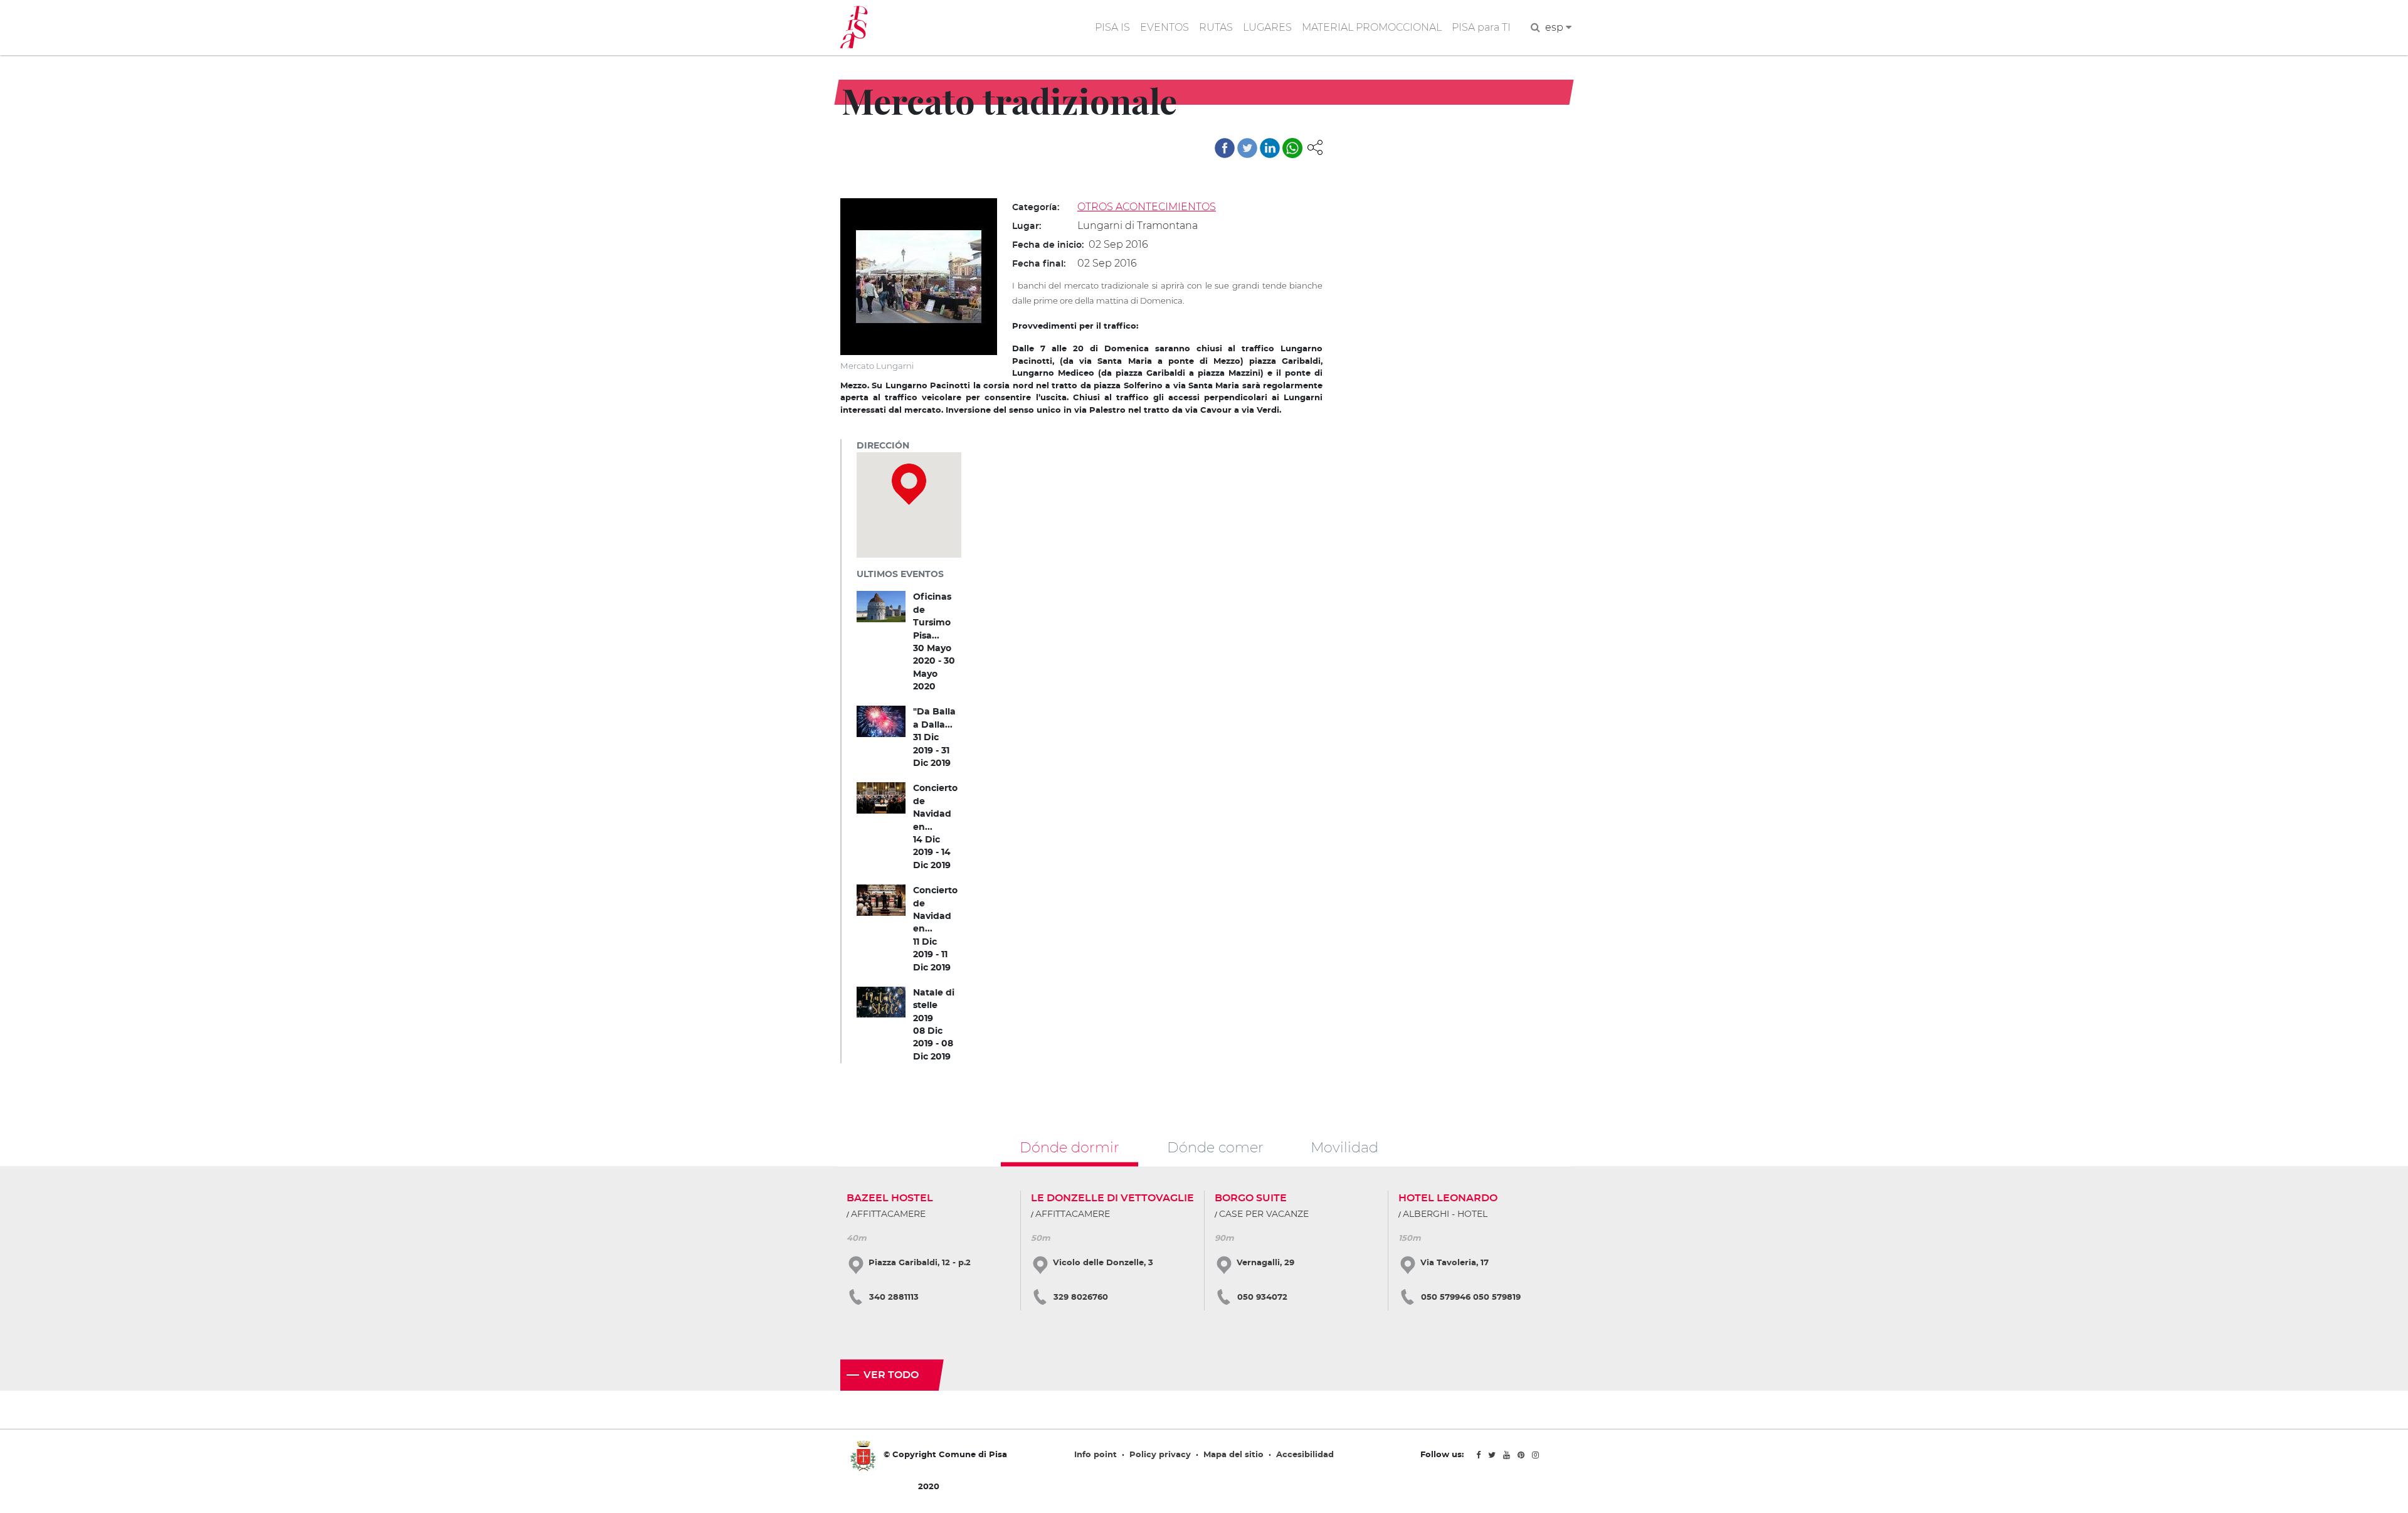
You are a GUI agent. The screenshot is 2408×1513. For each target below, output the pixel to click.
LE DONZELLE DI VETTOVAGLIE (1112, 1198)
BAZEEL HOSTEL (890, 1198)
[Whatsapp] (1292, 148)
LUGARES (1267, 27)
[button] (1315, 146)
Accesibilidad (1305, 1455)
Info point (1096, 1455)
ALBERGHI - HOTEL (1445, 1214)
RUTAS (1216, 27)
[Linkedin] (1270, 148)
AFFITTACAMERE (888, 1214)
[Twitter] (1247, 148)
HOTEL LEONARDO (1448, 1198)
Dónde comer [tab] (1215, 1147)
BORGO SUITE (1251, 1198)
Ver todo (891, 1375)
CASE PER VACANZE (1264, 1214)
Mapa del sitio (1233, 1455)
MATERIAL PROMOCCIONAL (1372, 27)
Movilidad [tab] (1344, 1147)
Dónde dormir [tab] (1069, 1147)
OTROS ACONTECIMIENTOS (1147, 207)
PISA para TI (1481, 27)
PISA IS (1112, 27)
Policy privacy (1160, 1455)
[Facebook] (1225, 148)
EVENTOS (1164, 27)
